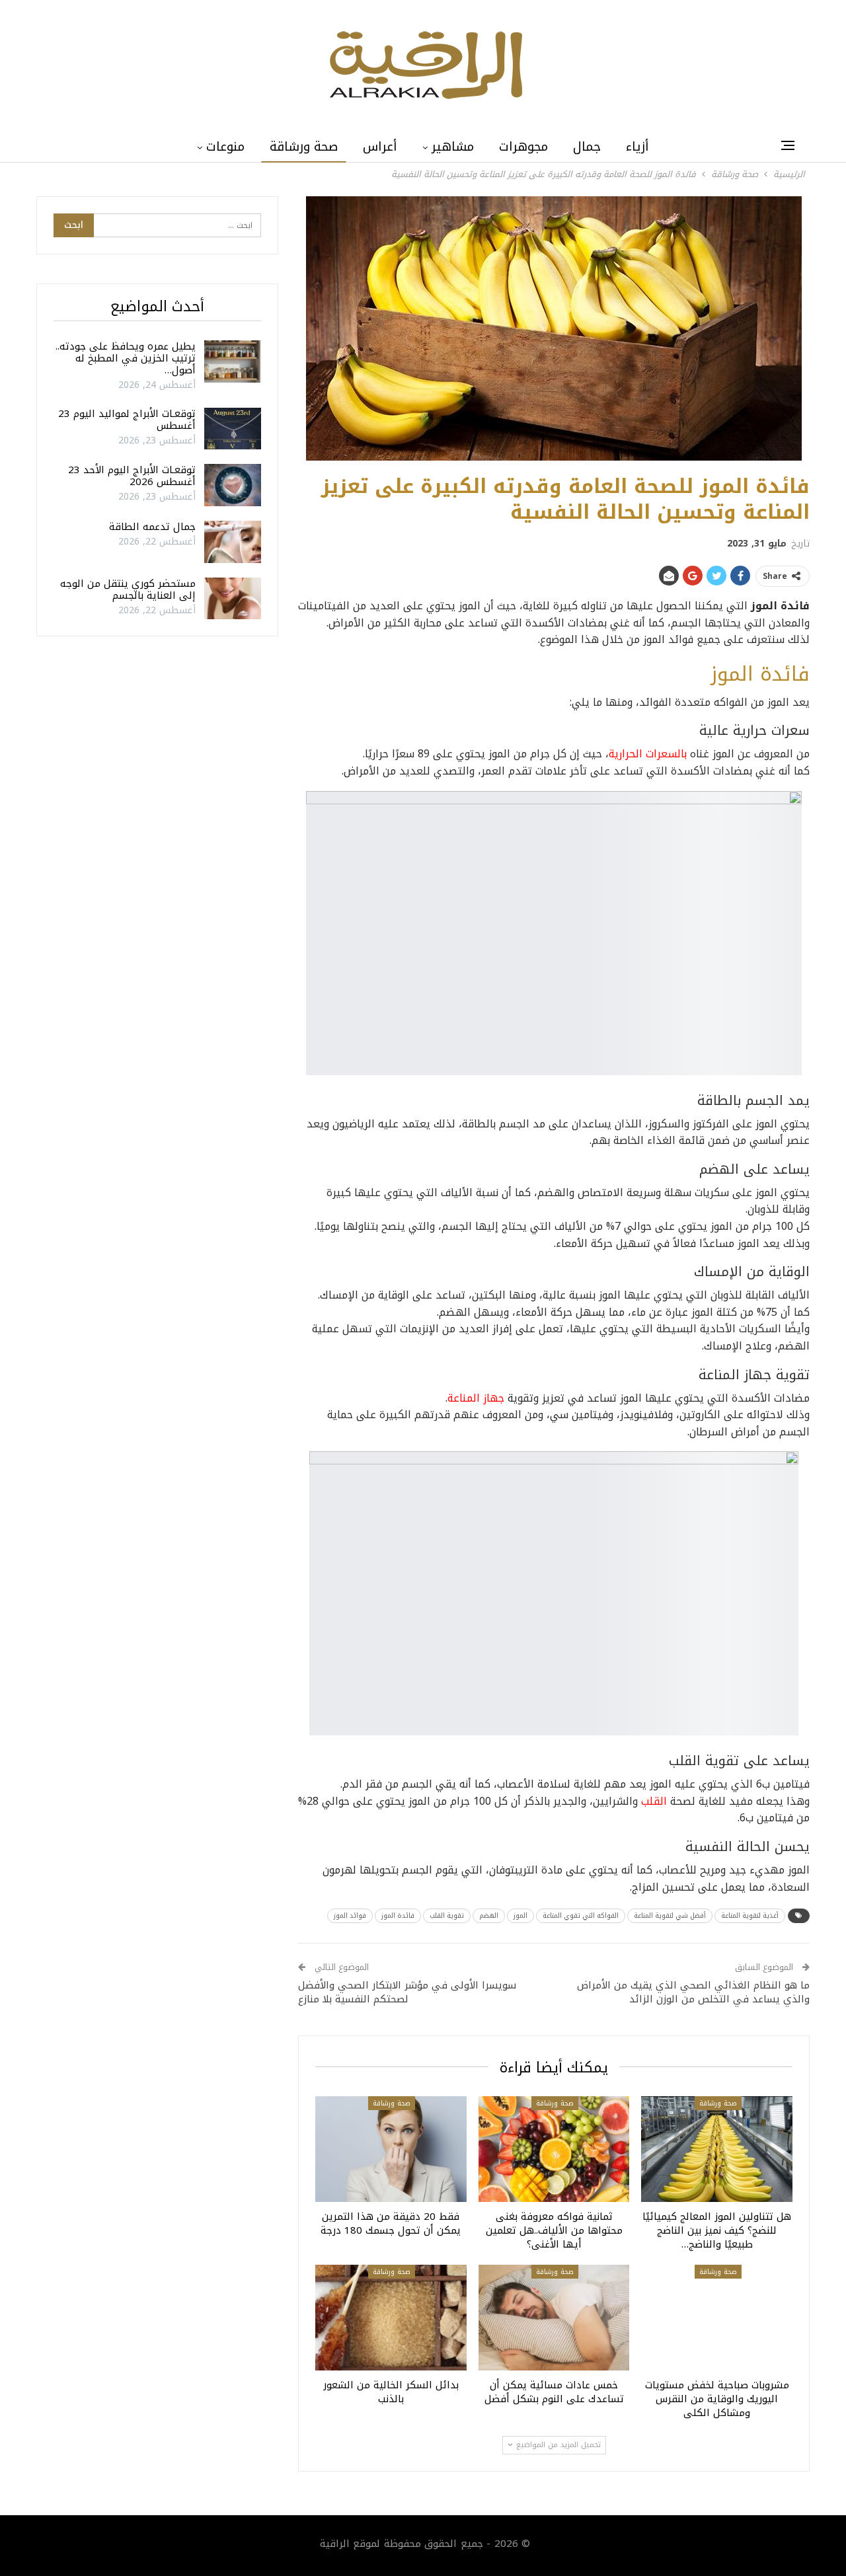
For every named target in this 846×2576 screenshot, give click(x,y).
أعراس (380, 147)
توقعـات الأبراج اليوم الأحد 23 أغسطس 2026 (132, 476)
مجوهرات (523, 147)
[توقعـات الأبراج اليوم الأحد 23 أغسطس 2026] (233, 485)
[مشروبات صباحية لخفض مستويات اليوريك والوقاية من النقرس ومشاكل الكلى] (717, 2318)
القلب (654, 1801)
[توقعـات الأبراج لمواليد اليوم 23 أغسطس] (233, 429)
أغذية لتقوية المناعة (750, 1915)
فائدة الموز (398, 1915)
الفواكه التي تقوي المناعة (581, 1915)
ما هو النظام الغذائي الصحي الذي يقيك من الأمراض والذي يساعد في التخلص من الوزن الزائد (693, 1992)
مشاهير (453, 147)
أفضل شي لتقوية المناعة (670, 1915)
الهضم (489, 1915)
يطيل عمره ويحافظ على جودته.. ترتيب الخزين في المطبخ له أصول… (126, 358)
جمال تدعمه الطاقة (152, 527)
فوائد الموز (350, 1915)
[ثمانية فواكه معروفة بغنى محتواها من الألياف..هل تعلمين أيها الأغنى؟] (554, 2149)
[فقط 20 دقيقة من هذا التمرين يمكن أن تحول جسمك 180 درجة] (391, 2149)
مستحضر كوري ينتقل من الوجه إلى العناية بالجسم (128, 589)
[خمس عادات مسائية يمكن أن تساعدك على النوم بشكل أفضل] (554, 2318)
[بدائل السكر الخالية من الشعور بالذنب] (391, 2318)
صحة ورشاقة (304, 147)
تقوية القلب (447, 1915)
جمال (587, 147)
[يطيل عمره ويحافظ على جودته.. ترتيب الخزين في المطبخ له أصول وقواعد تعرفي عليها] (233, 361)
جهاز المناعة (476, 1398)
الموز (520, 1915)
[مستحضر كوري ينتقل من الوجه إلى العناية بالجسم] (233, 599)
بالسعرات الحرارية (648, 754)
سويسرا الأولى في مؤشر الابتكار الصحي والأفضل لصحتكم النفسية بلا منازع (407, 1992)
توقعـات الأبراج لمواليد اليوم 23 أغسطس (127, 420)
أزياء (637, 147)
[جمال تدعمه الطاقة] (233, 542)
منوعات (225, 147)
